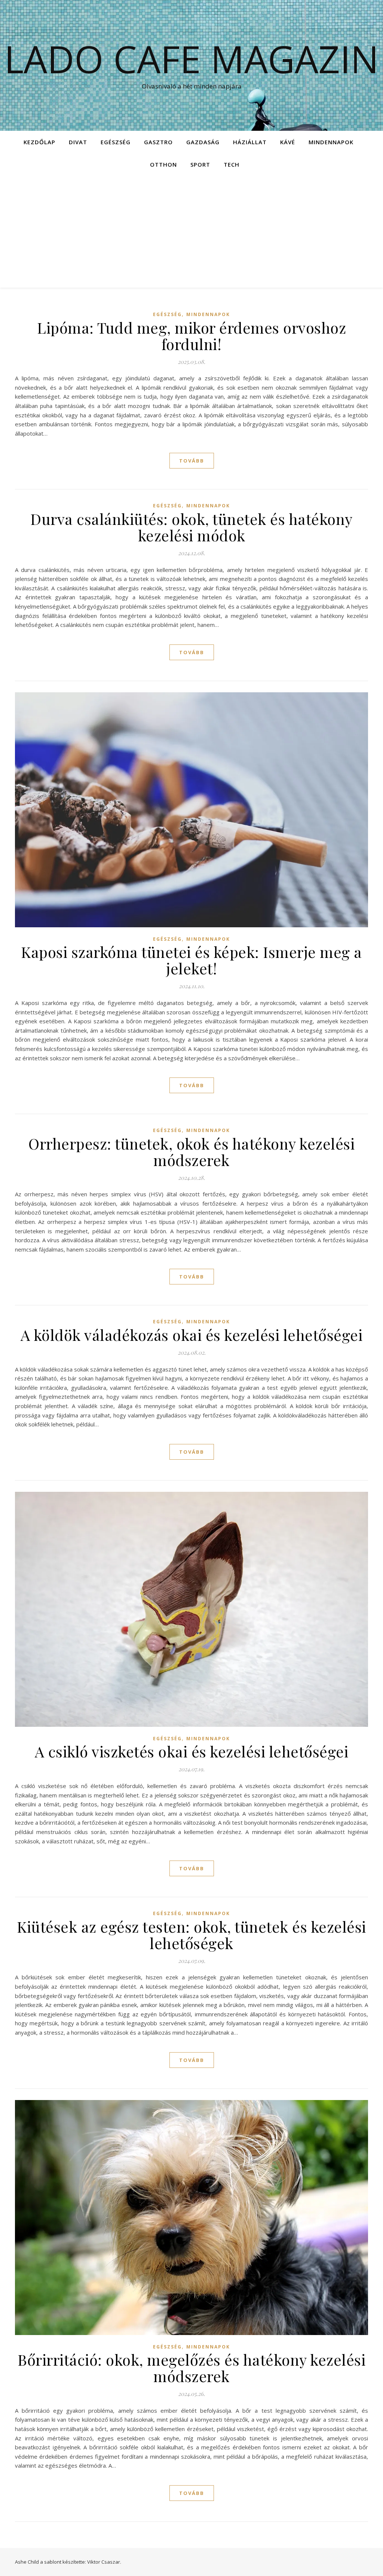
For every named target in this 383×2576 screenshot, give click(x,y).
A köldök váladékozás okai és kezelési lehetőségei (192, 1335)
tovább (192, 461)
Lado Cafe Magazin (191, 59)
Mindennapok (331, 142)
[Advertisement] (191, 232)
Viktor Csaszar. (104, 2562)
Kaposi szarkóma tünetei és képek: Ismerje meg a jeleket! (191, 960)
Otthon (163, 164)
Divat (78, 142)
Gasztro (158, 142)
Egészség (116, 142)
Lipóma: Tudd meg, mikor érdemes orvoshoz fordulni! (191, 336)
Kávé (288, 142)
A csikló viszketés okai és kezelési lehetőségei (192, 1751)
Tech (232, 164)
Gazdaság (203, 142)
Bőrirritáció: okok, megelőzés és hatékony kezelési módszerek (191, 2368)
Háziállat (250, 142)
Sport (200, 164)
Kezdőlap (39, 142)
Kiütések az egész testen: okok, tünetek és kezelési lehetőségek (191, 1935)
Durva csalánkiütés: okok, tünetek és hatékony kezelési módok (191, 527)
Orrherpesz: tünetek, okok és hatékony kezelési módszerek (191, 1152)
